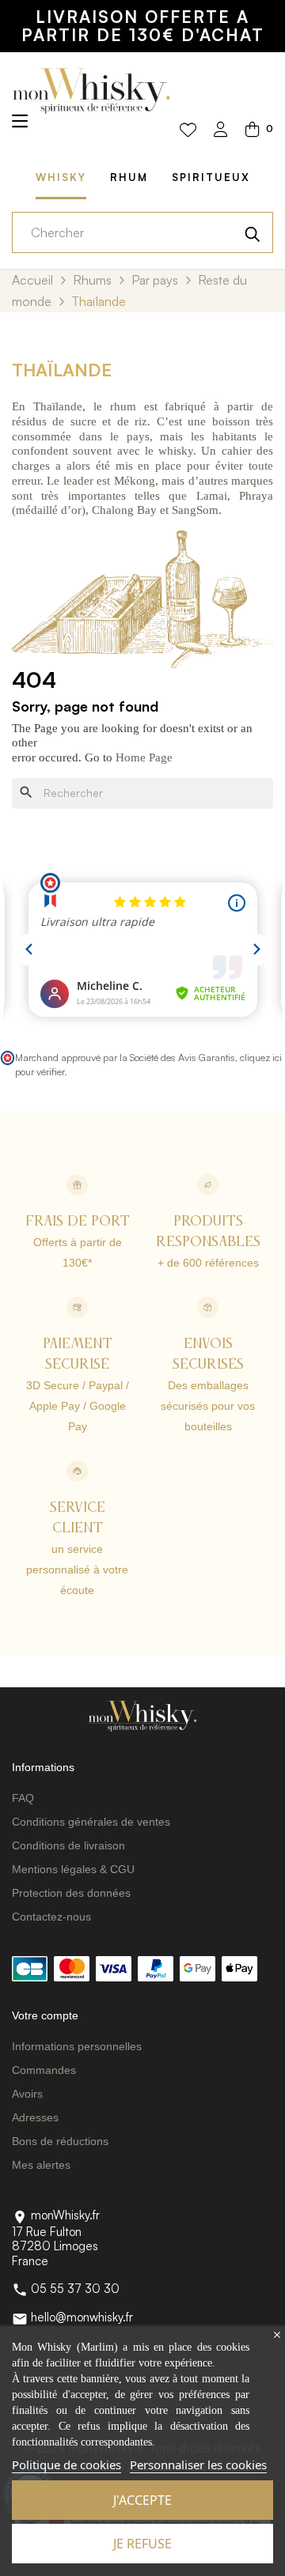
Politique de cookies (66, 2465)
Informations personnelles (77, 2046)
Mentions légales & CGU (73, 1869)
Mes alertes (41, 2165)
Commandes (44, 2070)
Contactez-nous (51, 1917)
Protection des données (71, 1893)
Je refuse (142, 2544)
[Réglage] (221, 131)
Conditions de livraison (68, 1845)
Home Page (144, 757)
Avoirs (27, 2094)
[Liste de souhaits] (188, 130)
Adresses (35, 2117)
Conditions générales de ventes (91, 1822)
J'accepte (142, 2500)
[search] (253, 232)
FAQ (23, 1798)
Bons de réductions (60, 2141)
